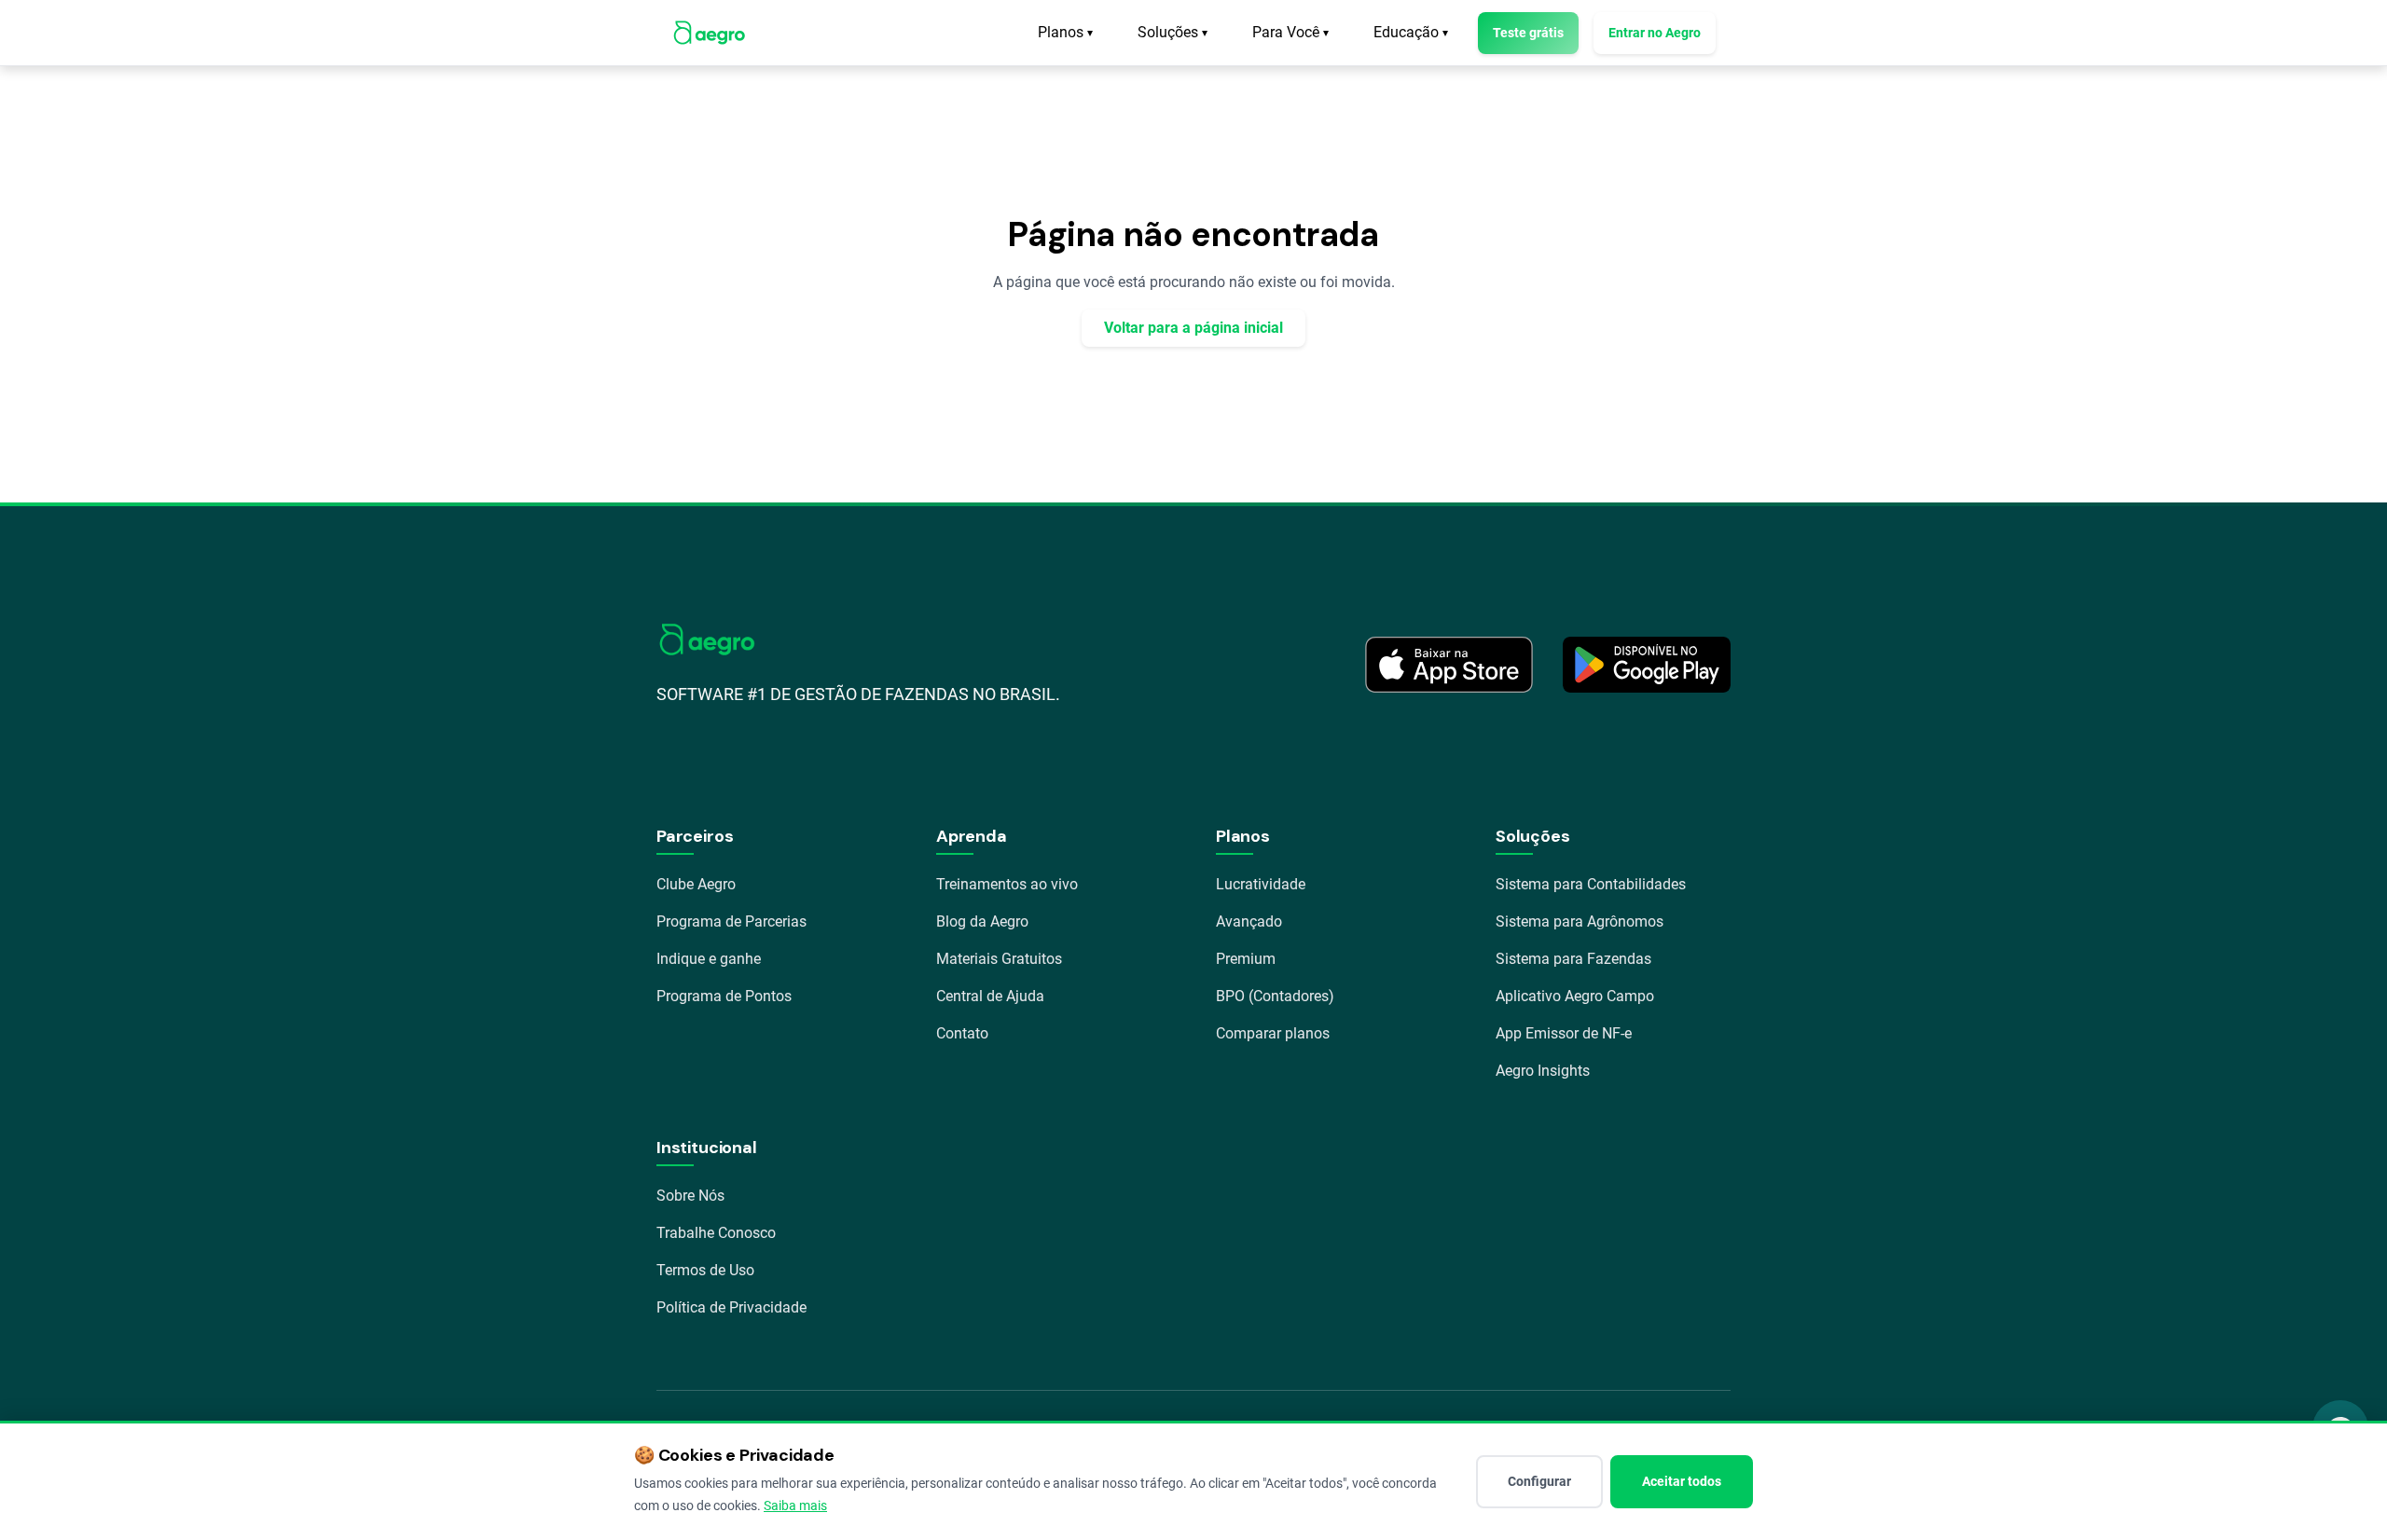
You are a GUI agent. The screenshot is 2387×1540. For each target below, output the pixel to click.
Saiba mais (795, 1506)
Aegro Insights (1543, 1071)
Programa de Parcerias (731, 921)
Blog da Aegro (982, 921)
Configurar (1539, 1481)
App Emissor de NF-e (1564, 1033)
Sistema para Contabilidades (1591, 884)
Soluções (1173, 32)
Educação (1411, 32)
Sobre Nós (690, 1196)
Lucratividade (1261, 884)
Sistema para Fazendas (1573, 959)
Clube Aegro (696, 884)
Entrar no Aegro (1655, 33)
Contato (962, 1033)
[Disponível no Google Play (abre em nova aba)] (1647, 665)
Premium (1246, 959)
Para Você (1290, 32)
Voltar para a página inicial (1193, 328)
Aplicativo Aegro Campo (1575, 996)
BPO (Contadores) (1275, 996)
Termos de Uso (705, 1270)
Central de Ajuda (990, 996)
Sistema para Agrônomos (1580, 921)
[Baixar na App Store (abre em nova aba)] (1449, 665)
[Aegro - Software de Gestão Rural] (709, 33)
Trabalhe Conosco (716, 1233)
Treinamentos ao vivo (1007, 884)
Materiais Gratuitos (999, 959)
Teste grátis (1528, 33)
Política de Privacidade (731, 1307)
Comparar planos (1273, 1033)
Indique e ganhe (709, 959)
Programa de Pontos (724, 996)
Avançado (1249, 921)
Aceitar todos (1682, 1481)
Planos (1065, 32)
